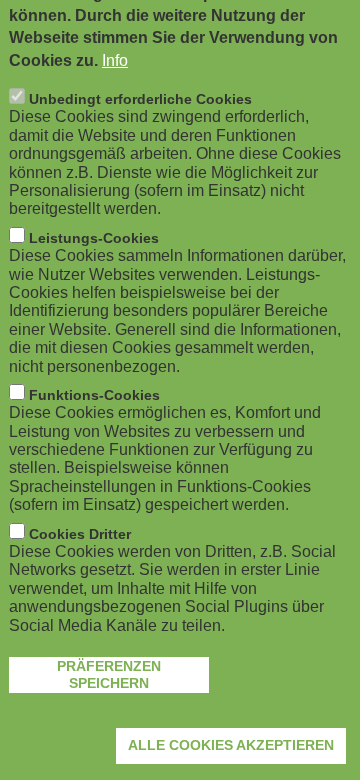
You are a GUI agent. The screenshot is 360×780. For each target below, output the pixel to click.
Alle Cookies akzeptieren (231, 745)
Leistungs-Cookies (94, 238)
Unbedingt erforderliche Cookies (140, 99)
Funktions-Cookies (94, 395)
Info (115, 60)
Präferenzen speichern (109, 675)
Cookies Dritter (80, 534)
